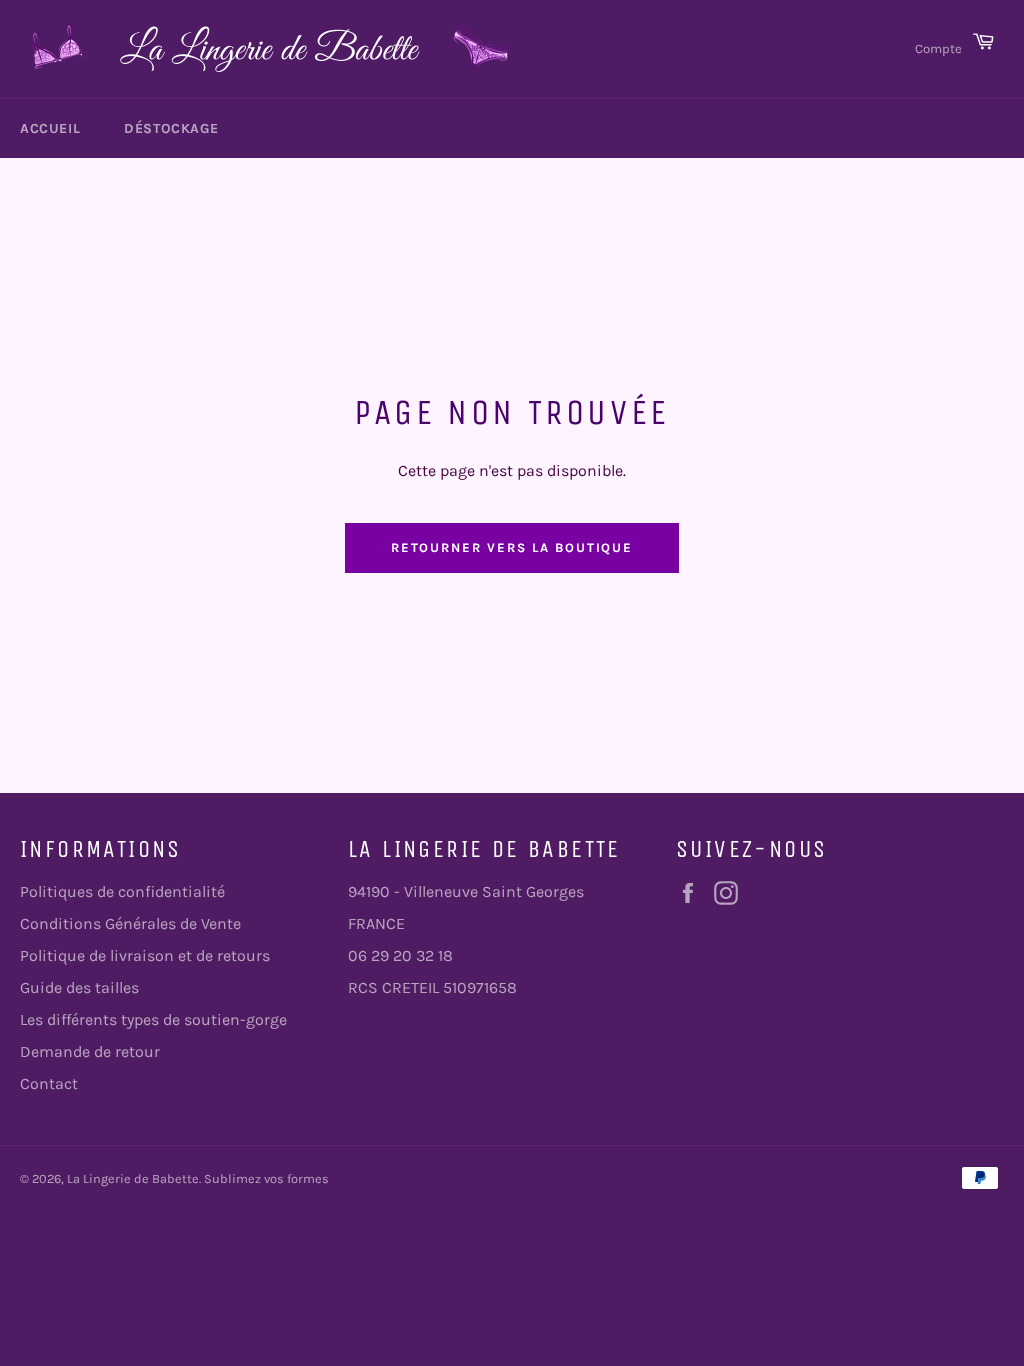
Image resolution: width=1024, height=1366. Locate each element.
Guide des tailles (79, 987)
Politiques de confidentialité (122, 891)
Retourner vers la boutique (512, 547)
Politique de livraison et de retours (145, 955)
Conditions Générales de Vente (130, 923)
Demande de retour (90, 1051)
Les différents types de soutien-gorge (153, 1019)
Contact (49, 1083)
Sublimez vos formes (266, 1178)
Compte (938, 48)
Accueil (50, 128)
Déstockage (171, 128)
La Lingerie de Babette (133, 1178)
